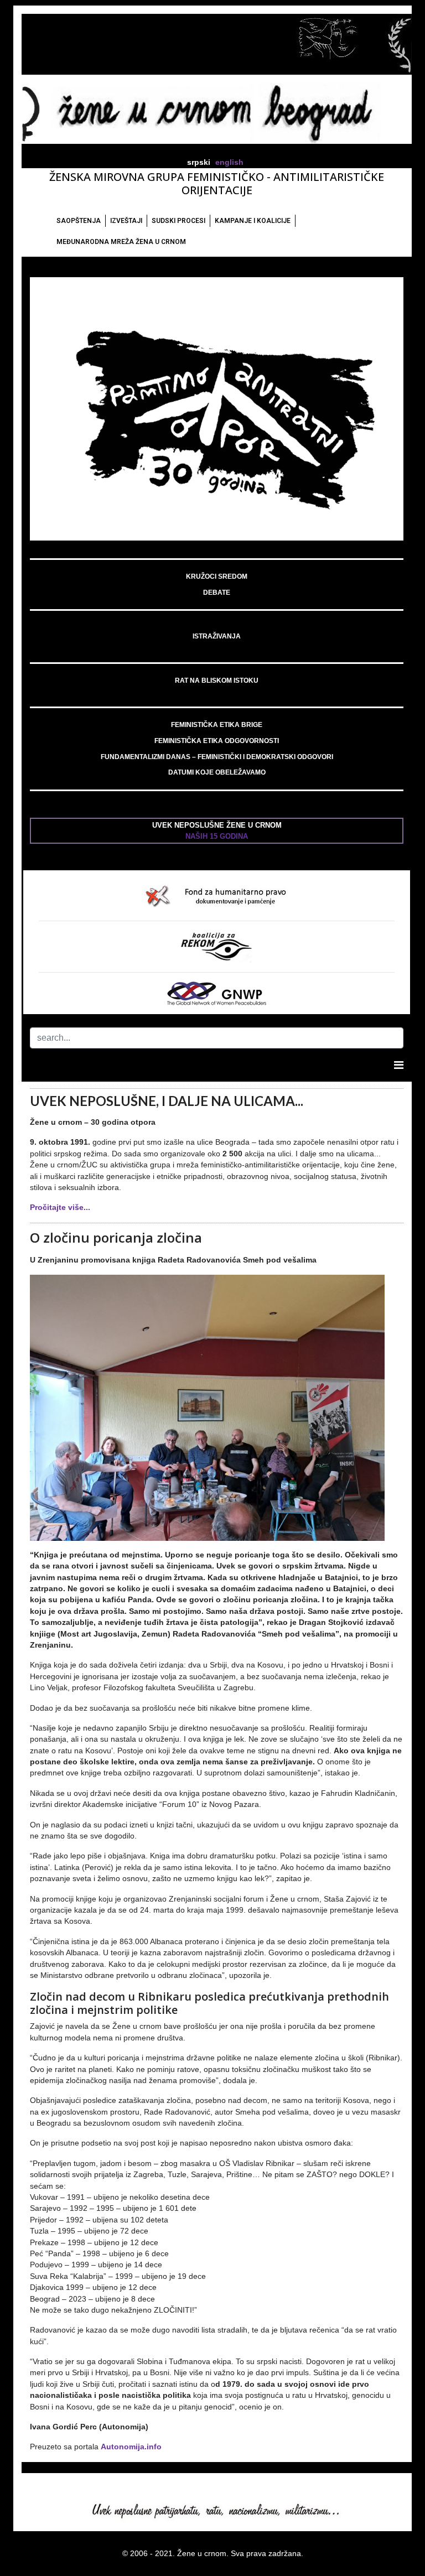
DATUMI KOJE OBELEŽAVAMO (217, 772)
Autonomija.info (131, 2447)
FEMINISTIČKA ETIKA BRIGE (217, 725)
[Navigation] (399, 1065)
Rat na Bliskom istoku (217, 681)
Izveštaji (126, 221)
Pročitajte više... (60, 1207)
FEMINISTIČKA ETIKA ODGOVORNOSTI (217, 741)
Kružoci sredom (217, 577)
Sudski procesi (178, 221)
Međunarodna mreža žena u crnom (121, 242)
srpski (199, 162)
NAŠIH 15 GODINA (217, 836)
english (229, 162)
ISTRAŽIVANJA (217, 636)
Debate (217, 593)
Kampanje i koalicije (253, 221)
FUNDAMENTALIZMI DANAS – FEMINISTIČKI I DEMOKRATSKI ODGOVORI (217, 757)
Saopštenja (79, 221)
